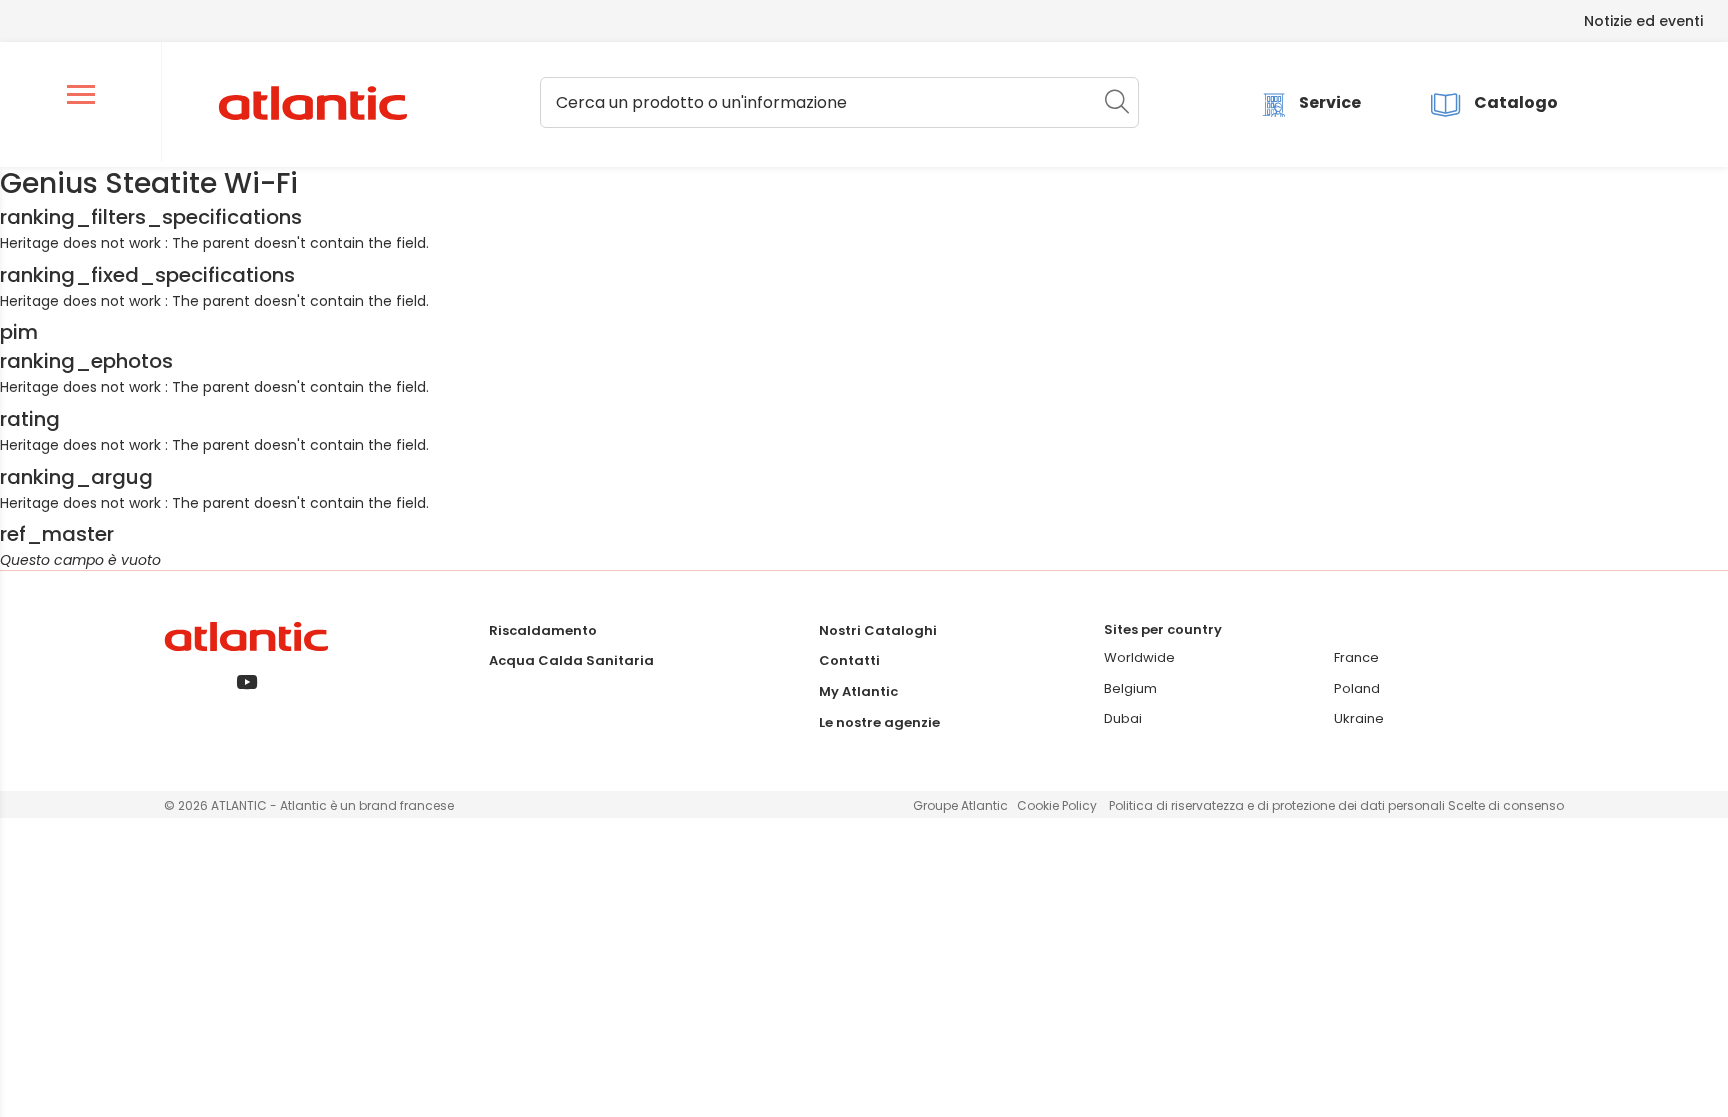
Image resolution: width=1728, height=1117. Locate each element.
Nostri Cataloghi (878, 630)
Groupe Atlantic (960, 805)
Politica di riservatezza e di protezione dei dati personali (1278, 805)
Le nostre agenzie (879, 722)
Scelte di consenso (1506, 805)
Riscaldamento (543, 630)
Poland (1357, 688)
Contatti (849, 660)
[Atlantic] (312, 104)
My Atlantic (858, 691)
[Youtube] (246, 683)
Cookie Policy (1057, 805)
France (1356, 657)
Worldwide (1139, 657)
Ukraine (1359, 718)
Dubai (1123, 718)
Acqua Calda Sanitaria (571, 660)
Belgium (1130, 688)
